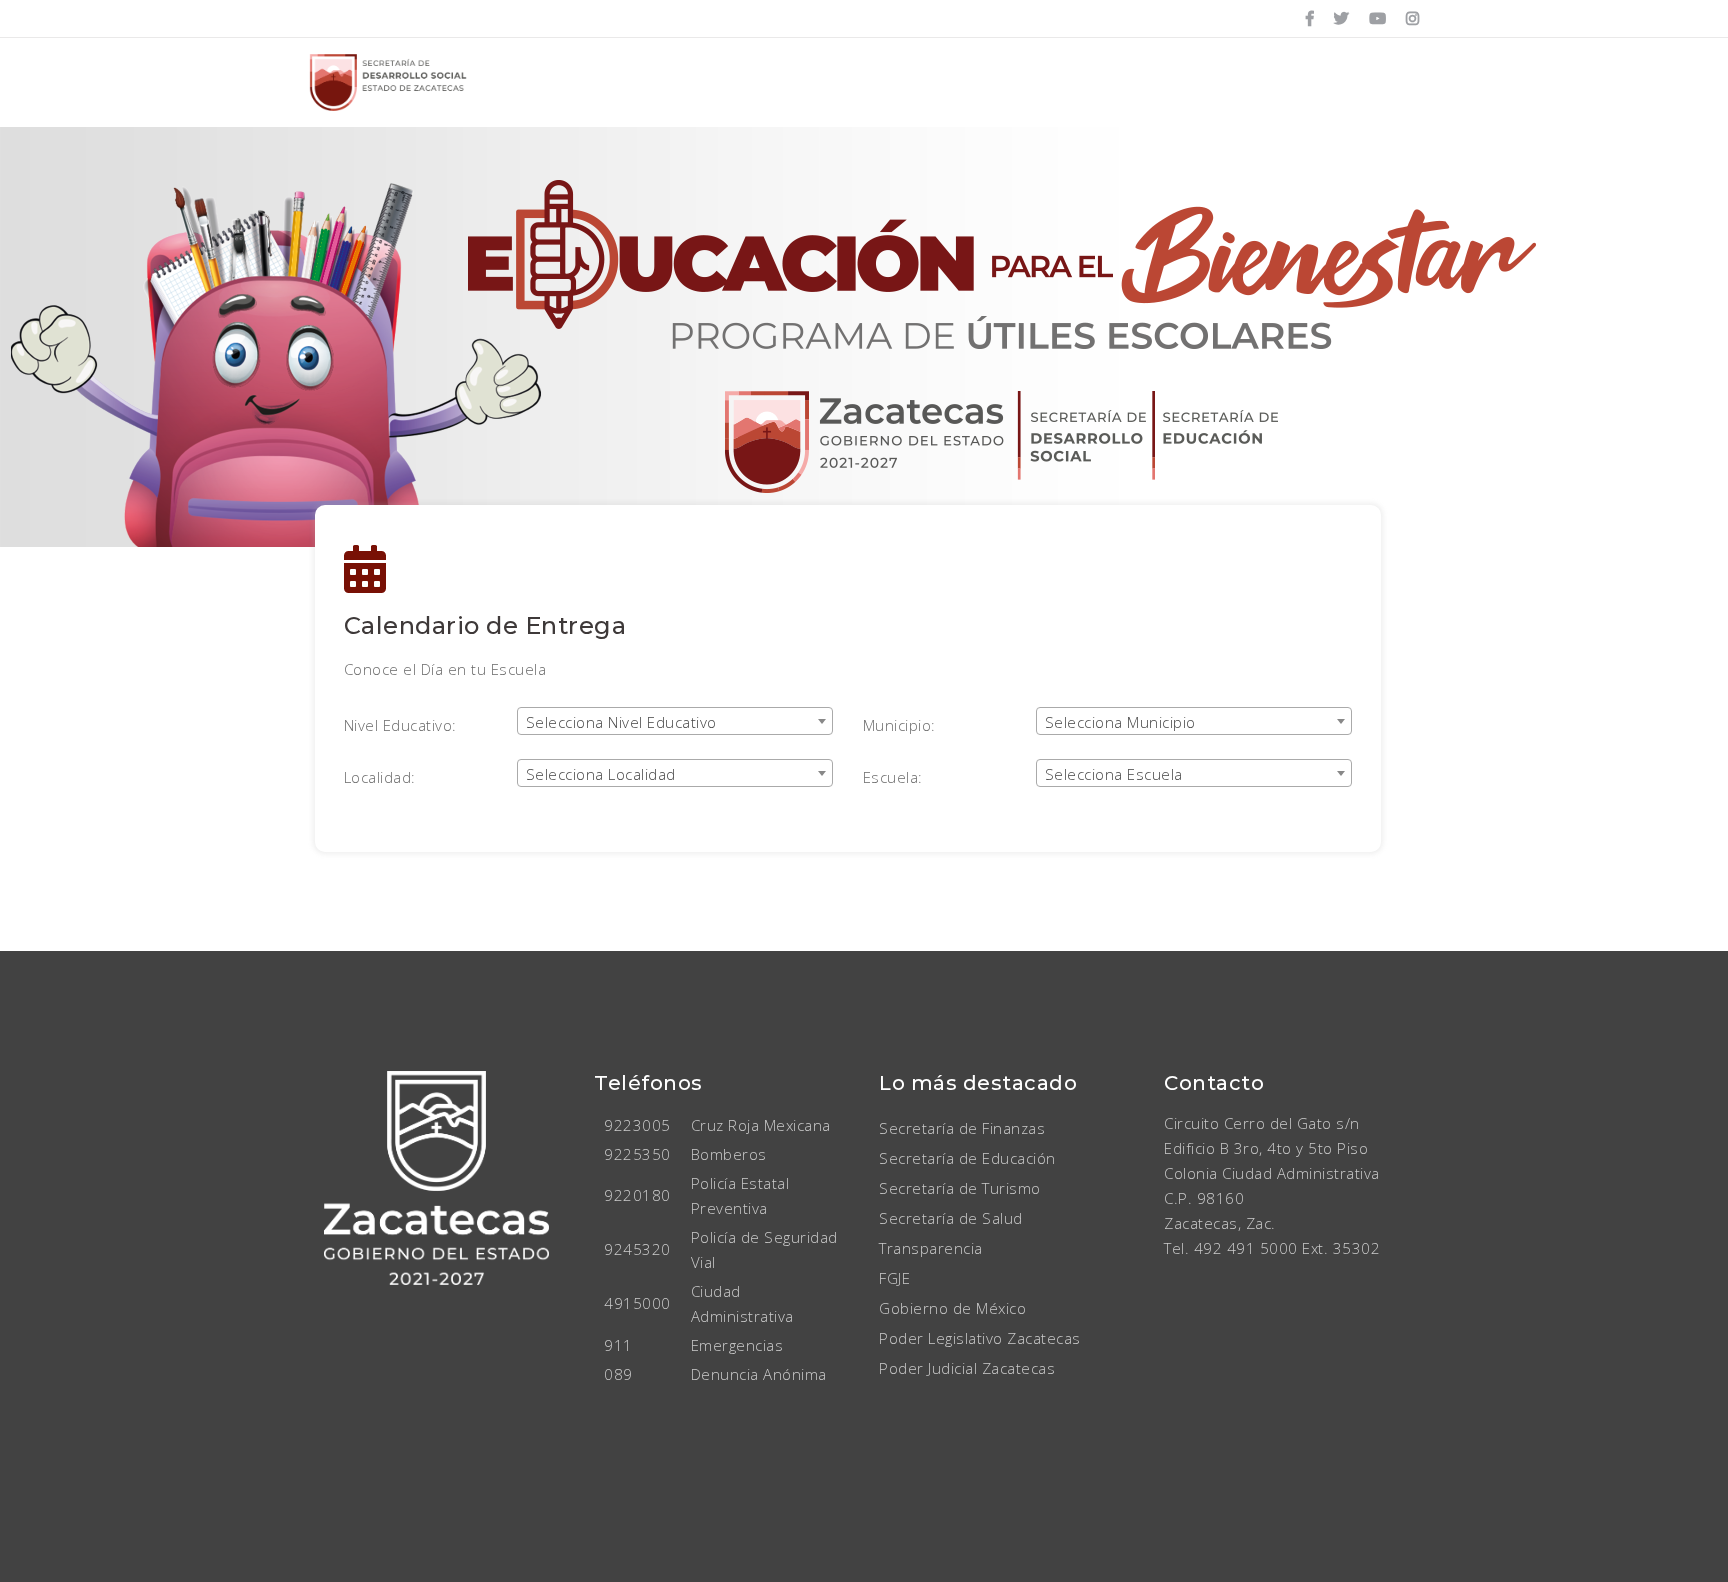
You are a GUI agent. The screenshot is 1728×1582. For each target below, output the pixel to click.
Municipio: (899, 725)
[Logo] (389, 82)
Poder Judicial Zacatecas (967, 1368)
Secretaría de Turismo (960, 1188)
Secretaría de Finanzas (962, 1128)
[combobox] (675, 721)
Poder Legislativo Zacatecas (980, 1338)
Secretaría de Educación (967, 1158)
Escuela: (893, 777)
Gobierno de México (952, 1308)
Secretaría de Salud (951, 1218)
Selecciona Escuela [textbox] (1114, 774)
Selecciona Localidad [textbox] (601, 774)
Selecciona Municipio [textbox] (1120, 722)
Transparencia (931, 1248)
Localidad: (380, 777)
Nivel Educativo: (400, 725)
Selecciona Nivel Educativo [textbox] (621, 722)
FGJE (894, 1278)
